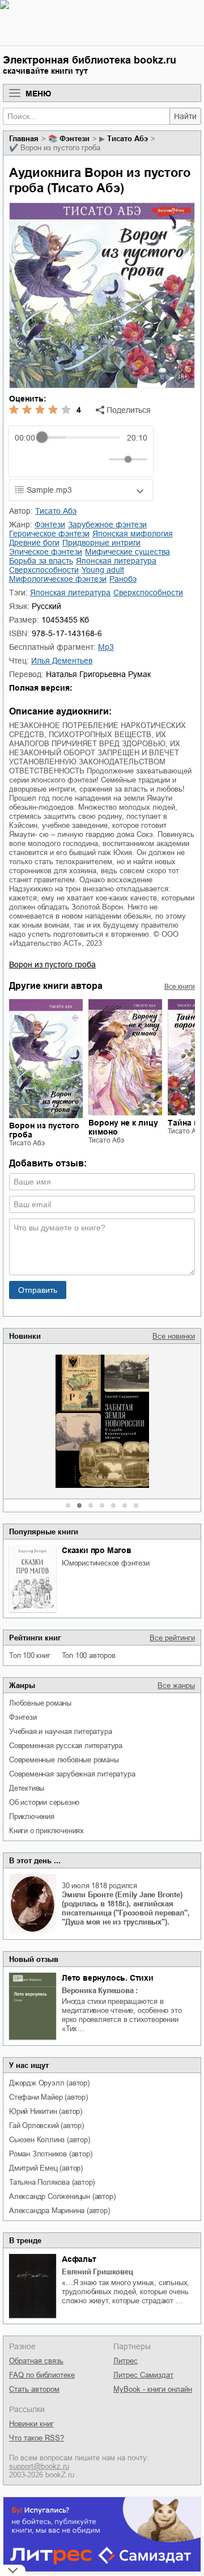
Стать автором (34, 2389)
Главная (24, 139)
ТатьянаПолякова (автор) (52, 2182)
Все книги (180, 987)
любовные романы (40, 1703)
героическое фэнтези (49, 534)
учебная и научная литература (60, 1731)
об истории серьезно (44, 1802)
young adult (103, 570)
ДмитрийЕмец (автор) (46, 2168)
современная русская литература (66, 1746)
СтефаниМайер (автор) (48, 2097)
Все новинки (174, 1336)
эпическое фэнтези (46, 552)
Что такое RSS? (37, 2438)
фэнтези (23, 1717)
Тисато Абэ (127, 139)
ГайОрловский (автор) (46, 2125)
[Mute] (98, 459)
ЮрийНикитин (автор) (46, 2111)
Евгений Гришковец (97, 2272)
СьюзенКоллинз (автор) (50, 2140)
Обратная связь (36, 2361)
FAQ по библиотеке (42, 2375)
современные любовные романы (64, 1760)
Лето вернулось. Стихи (108, 1978)
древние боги (34, 543)
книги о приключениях (46, 1831)
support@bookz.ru (39, 2466)
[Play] (51, 459)
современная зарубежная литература (72, 1774)
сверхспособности (44, 570)
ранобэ (123, 579)
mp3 (106, 647)
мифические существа (127, 552)
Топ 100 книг (30, 1655)
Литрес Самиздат (143, 2375)
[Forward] (76, 459)
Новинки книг (31, 2424)
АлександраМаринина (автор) (59, 2211)
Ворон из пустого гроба (52, 965)
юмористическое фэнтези (106, 1563)
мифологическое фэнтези (58, 579)
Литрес (126, 2361)
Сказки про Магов (97, 1550)
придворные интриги (101, 543)
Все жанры (176, 1685)
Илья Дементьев (62, 661)
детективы (27, 1788)
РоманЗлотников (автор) (50, 2154)
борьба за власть (41, 561)
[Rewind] (26, 459)
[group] (81, 451)
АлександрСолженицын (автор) (62, 2196)
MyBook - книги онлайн (153, 2389)
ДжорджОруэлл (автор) (49, 2083)
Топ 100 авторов (89, 1655)
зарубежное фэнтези (107, 524)
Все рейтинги (172, 1638)
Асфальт (79, 2259)
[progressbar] (81, 438)
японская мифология (133, 534)
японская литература (116, 561)
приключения (32, 1816)
